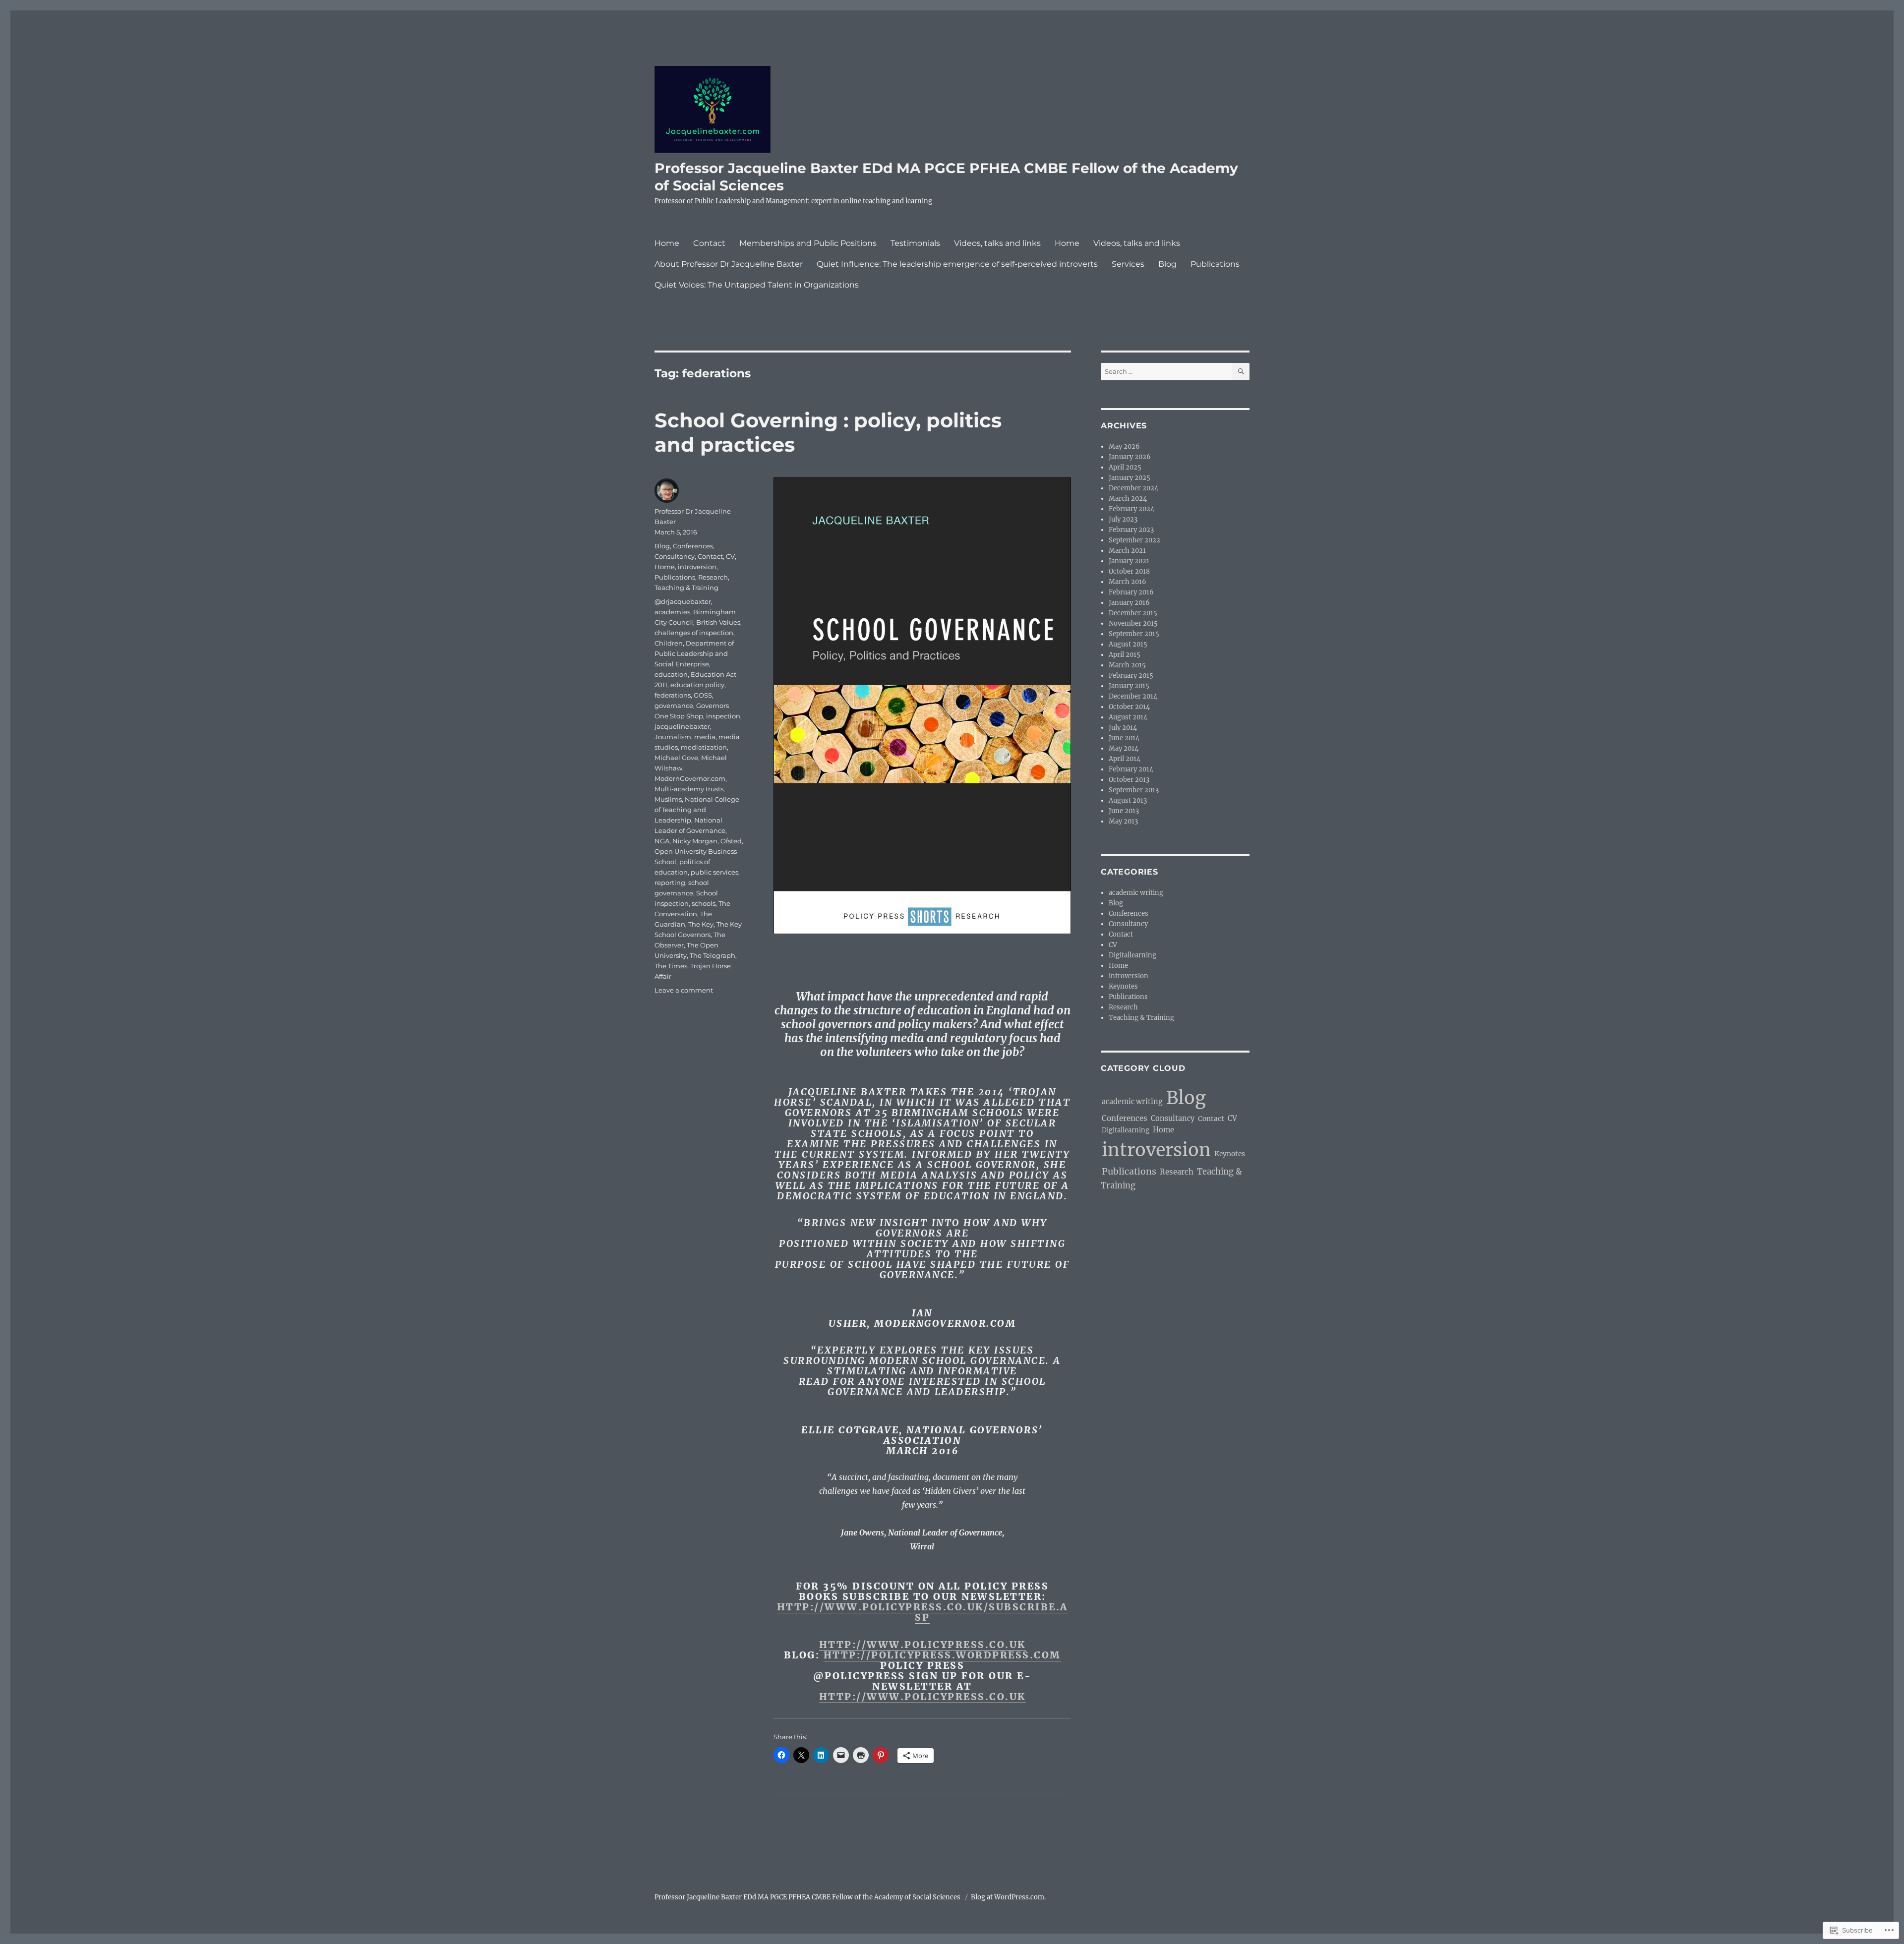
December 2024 (1133, 488)
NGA (662, 841)
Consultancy (675, 556)
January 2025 (1130, 478)
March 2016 (1128, 582)
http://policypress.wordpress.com (942, 1655)
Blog (1167, 264)
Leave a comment (684, 990)
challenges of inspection (694, 633)
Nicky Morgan (695, 841)
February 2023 (1131, 530)
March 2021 (1127, 551)
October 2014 (1129, 707)
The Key (701, 924)
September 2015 (1134, 634)
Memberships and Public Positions (808, 243)
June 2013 (1124, 811)
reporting (670, 883)
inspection (723, 716)
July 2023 (1123, 519)
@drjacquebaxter (683, 601)
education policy (697, 685)
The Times (671, 966)
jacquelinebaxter (682, 726)
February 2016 (1131, 592)
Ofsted (731, 841)
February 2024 (1131, 509)
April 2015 (1125, 655)
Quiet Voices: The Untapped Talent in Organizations (757, 285)
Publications (1215, 264)
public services (714, 872)
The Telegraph (713, 955)
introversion (697, 567)
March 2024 (1128, 499)
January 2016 (1129, 603)
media (705, 737)
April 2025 (1125, 467)
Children (669, 643)
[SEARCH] (1241, 372)
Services (1128, 264)
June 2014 (1124, 738)
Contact (709, 243)
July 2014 (1123, 728)
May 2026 (1124, 446)
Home (667, 243)
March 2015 (1127, 665)
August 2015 (1128, 644)
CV (730, 556)
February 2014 (1131, 769)
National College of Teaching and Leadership (697, 810)
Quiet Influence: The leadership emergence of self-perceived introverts (957, 264)
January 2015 (1129, 686)
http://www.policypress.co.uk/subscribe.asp (922, 1612)
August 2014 (1128, 717)
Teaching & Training (686, 588)
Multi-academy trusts (689, 789)
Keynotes (1123, 986)
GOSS (703, 695)
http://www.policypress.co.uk (922, 1645)
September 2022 (1134, 540)
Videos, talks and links (997, 243)
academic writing (1136, 893)
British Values (718, 622)
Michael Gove (676, 758)
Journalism (673, 737)
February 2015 (1131, 676)
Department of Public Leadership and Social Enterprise (694, 653)
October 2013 (1129, 780)
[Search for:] (1166, 372)
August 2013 (1128, 800)
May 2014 (1124, 748)
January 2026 (1130, 457)
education (671, 674)
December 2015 (1133, 613)
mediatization (704, 747)
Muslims (668, 799)
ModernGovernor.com (690, 778)
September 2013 (1134, 790)
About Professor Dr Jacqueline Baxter (729, 264)
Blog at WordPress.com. (1008, 1897)
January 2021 (1129, 561)
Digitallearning (1132, 955)
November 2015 (1133, 623)
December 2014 (1133, 696)
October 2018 (1129, 571)
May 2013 (1123, 821)
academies (672, 612)
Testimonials (915, 243)
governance (674, 706)
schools (704, 903)
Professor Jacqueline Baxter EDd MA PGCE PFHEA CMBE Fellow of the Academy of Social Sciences (808, 1897)
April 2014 (1125, 759)
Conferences (693, 546)
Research (713, 577)
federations (673, 695)
